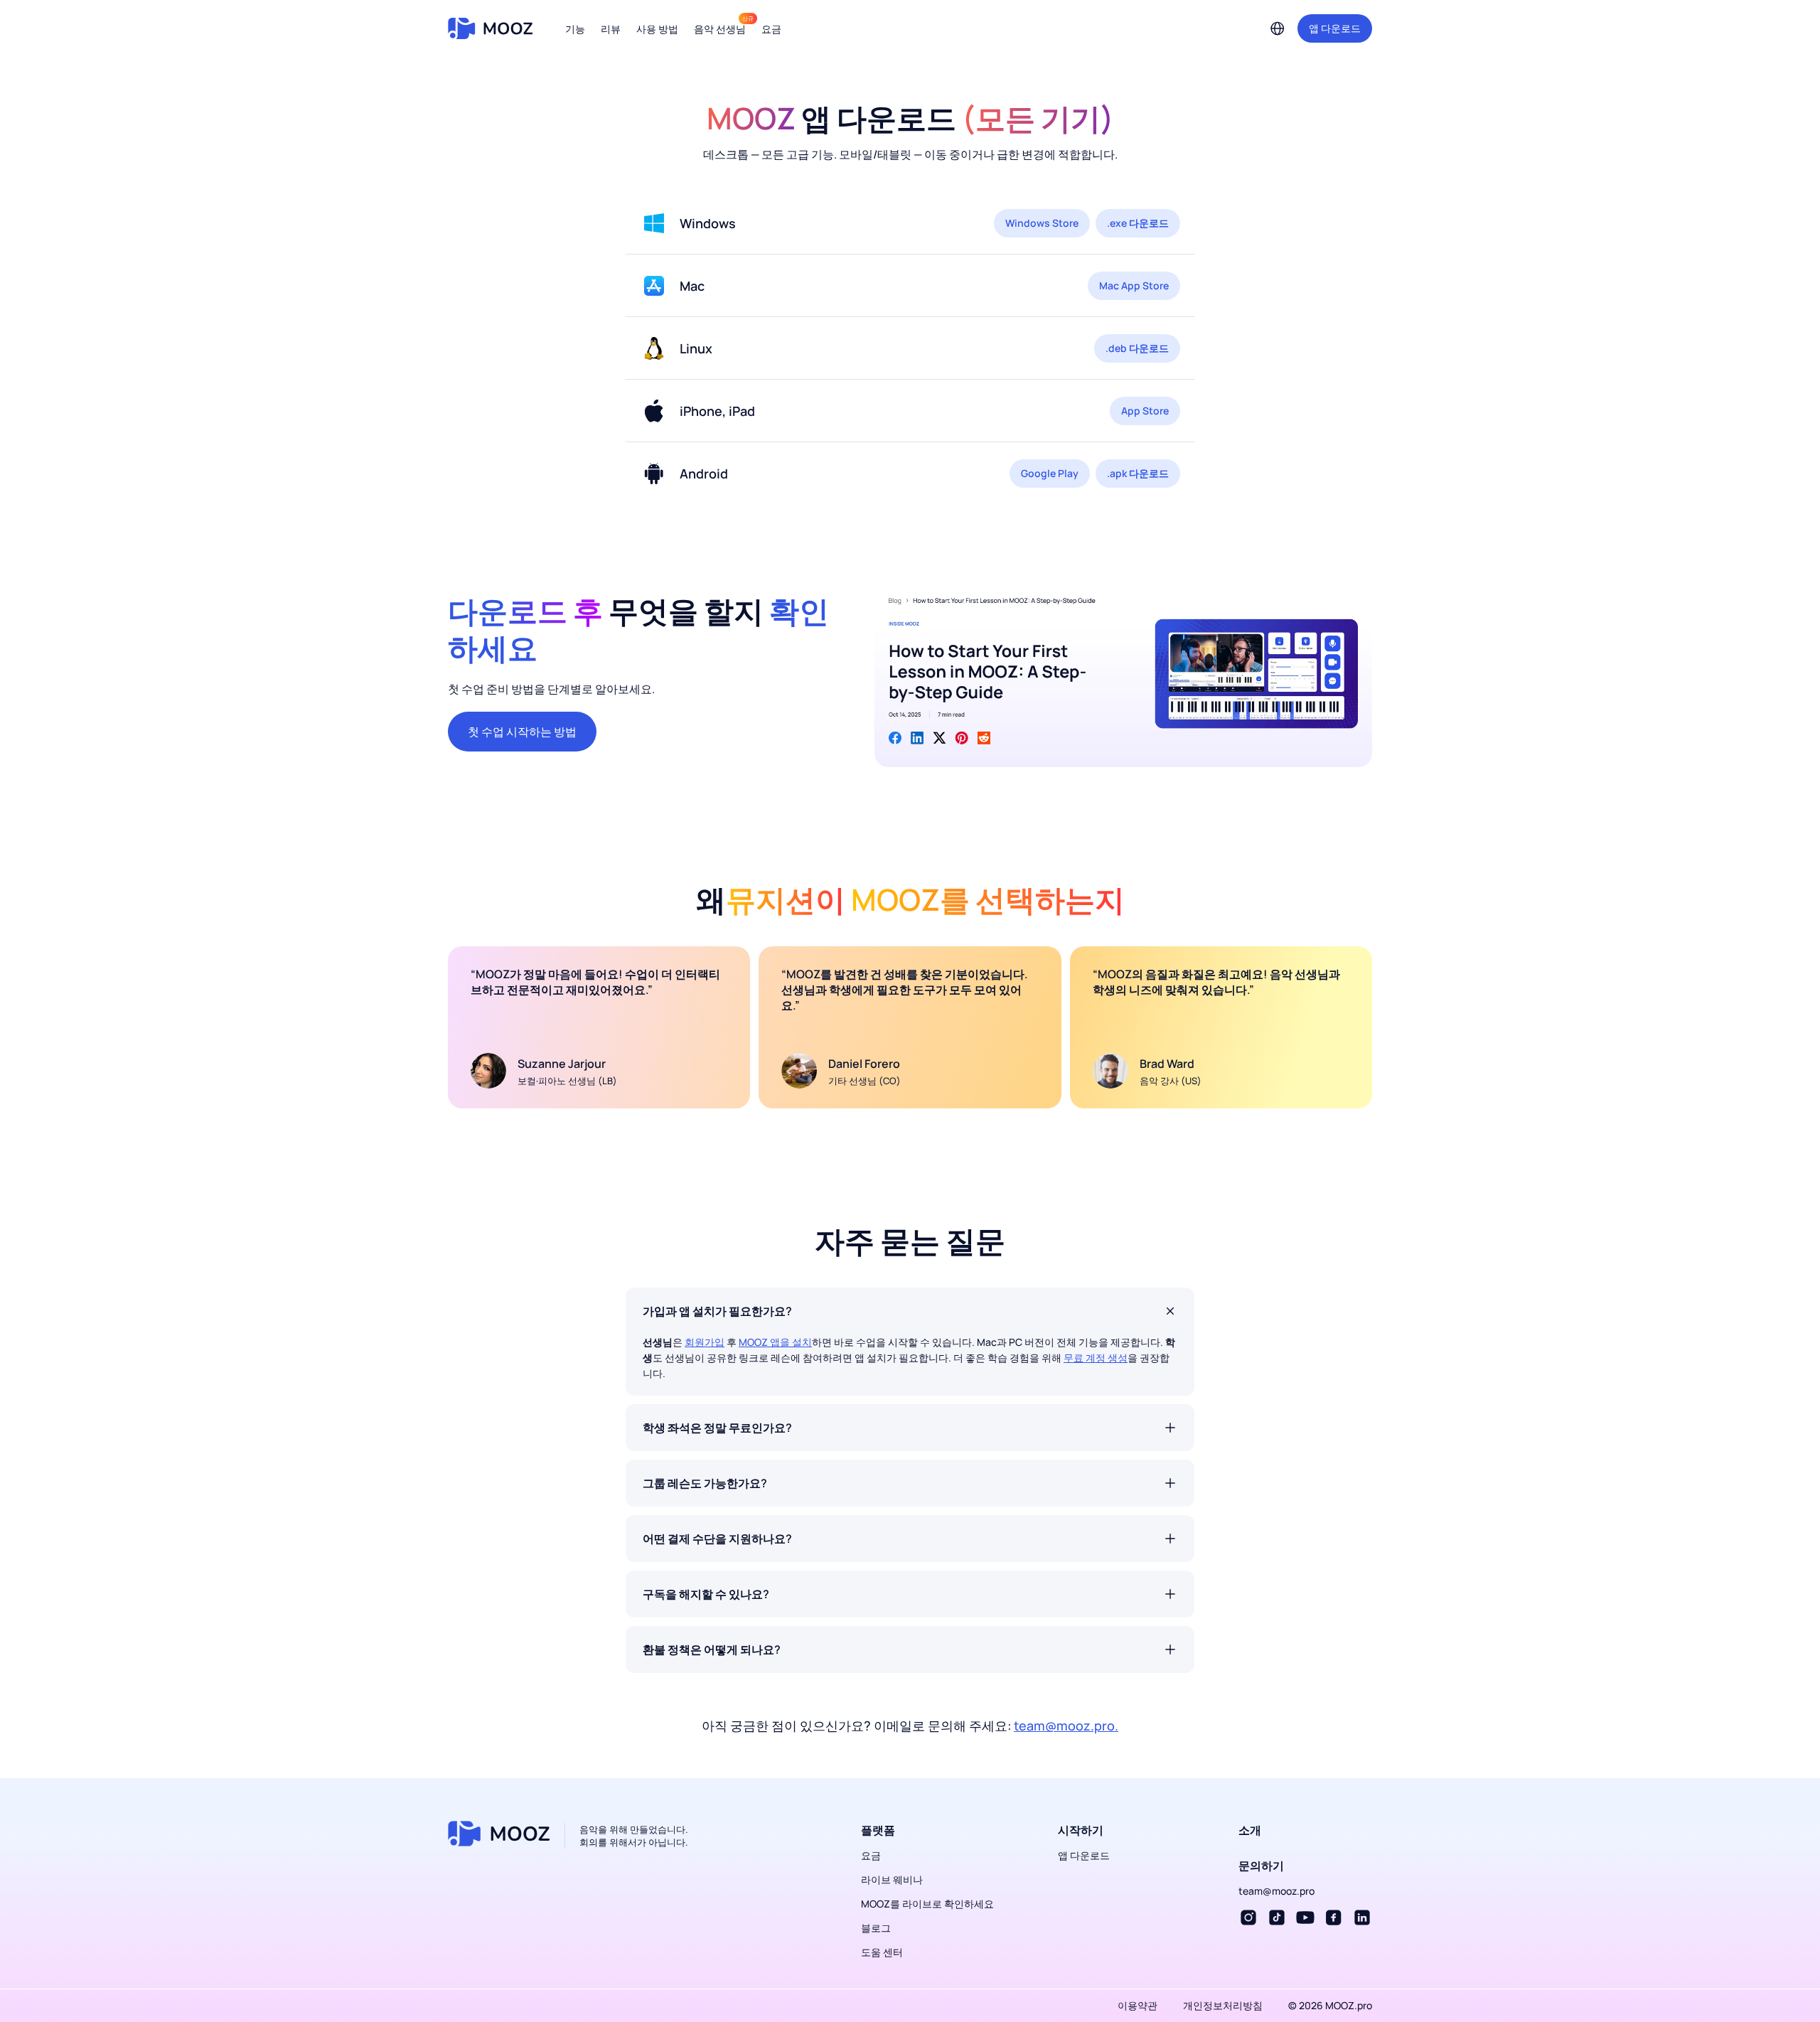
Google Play (1050, 473)
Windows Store (1042, 223)
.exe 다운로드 (1138, 223)
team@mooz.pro (1276, 1891)
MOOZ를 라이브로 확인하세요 (927, 1904)
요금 (771, 29)
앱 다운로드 (1335, 28)
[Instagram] (1248, 1917)
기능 (575, 29)
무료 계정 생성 (1096, 1358)
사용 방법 (657, 29)
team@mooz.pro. (1066, 1726)
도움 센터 (882, 1952)
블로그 (876, 1928)
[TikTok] (1277, 1917)
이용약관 (1137, 2005)
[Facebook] (1334, 1917)
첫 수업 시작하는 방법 (522, 732)
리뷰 (611, 29)
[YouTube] (1305, 1917)
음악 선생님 (720, 29)
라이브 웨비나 (892, 1879)
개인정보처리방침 (1223, 2005)
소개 (1250, 1830)
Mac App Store (1134, 285)
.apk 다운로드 (1138, 473)
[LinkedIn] (1362, 1917)
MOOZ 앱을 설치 (775, 1342)
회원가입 (705, 1342)
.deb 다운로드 (1137, 348)
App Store (1145, 411)
